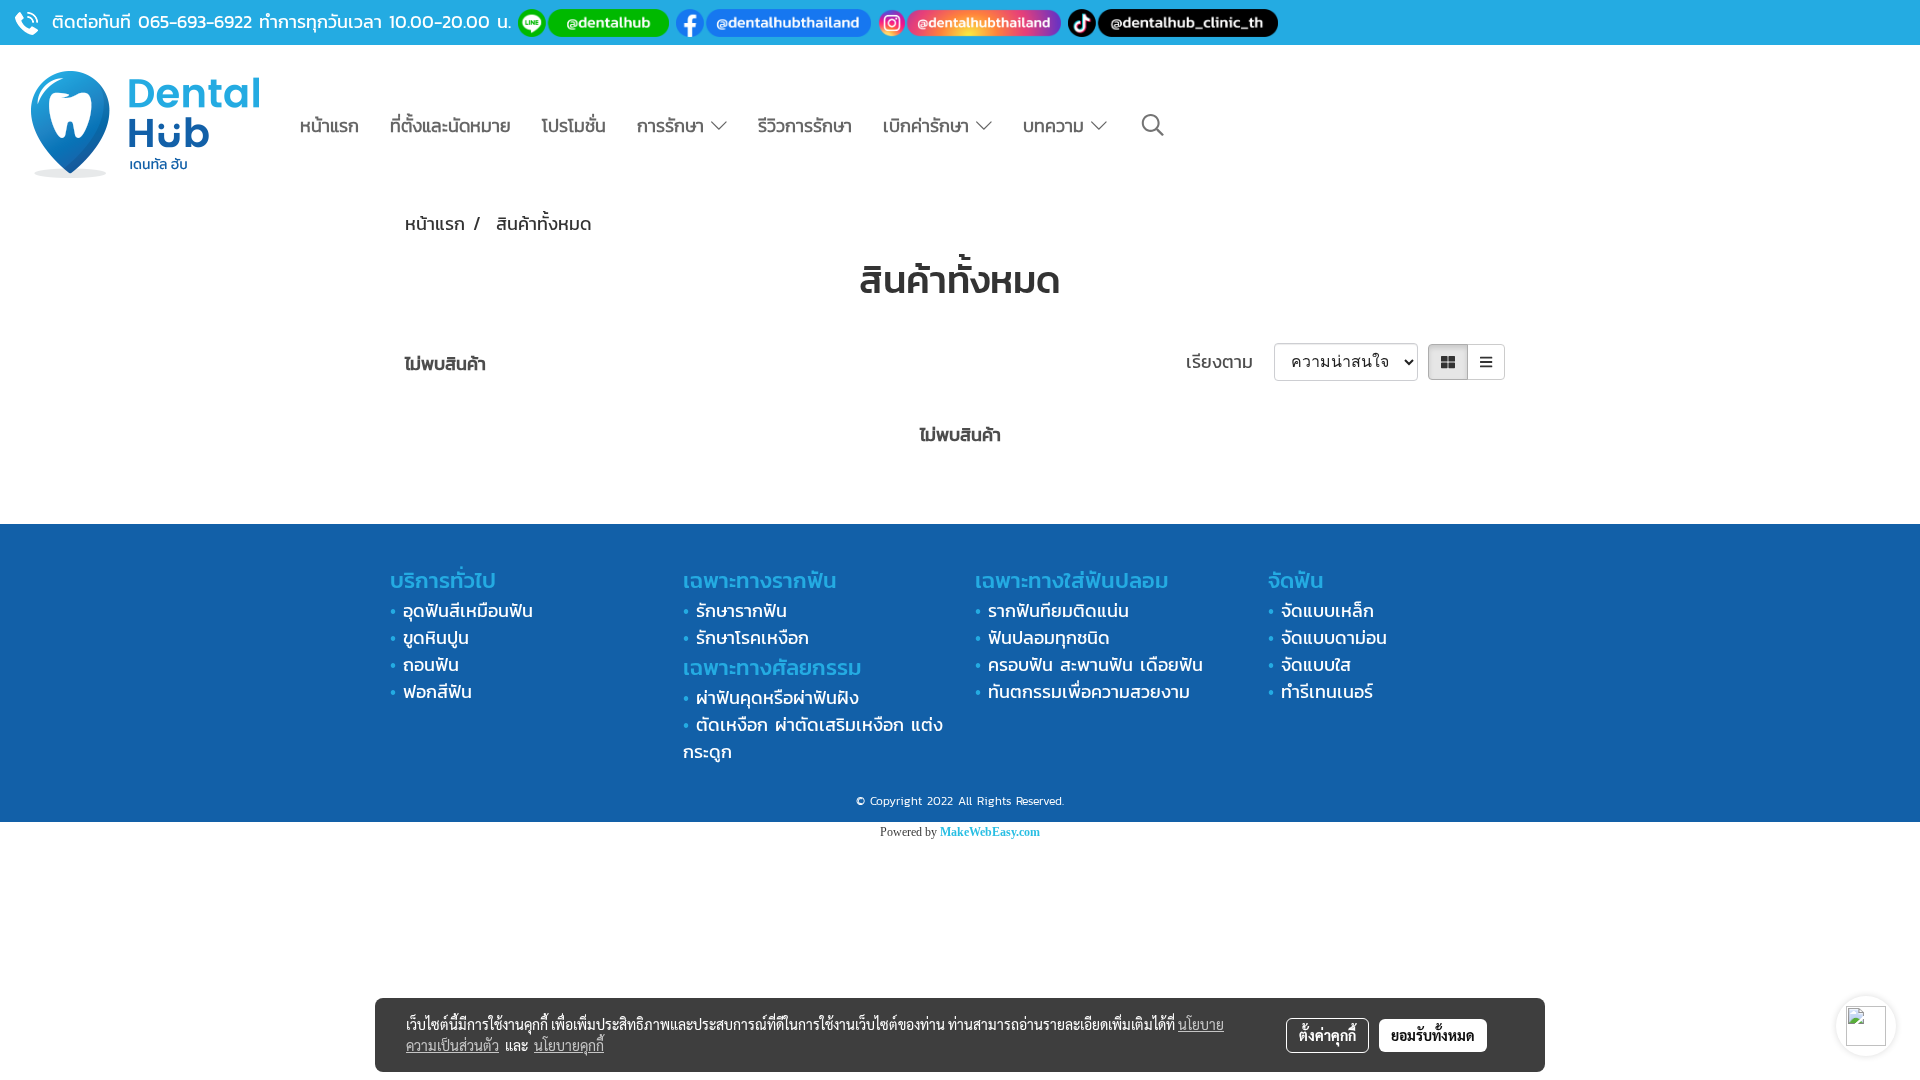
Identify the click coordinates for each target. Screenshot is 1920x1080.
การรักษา (674, 125)
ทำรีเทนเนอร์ (1323, 691)
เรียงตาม (1230, 361)
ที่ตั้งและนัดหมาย (450, 125)
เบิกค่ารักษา (929, 125)
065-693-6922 (195, 21)
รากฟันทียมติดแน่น (1058, 610)
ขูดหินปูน (436, 637)
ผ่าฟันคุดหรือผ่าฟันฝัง (777, 697)
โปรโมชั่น (574, 125)
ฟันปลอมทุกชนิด (1049, 637)
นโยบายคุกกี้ (569, 1045)
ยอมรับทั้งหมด (1433, 1035)
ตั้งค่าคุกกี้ (1327, 1035)
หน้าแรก (329, 125)
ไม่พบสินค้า (445, 363)
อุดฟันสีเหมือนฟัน (468, 610)
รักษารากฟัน (741, 610)
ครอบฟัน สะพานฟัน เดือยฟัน (1095, 664)
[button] (1153, 125)
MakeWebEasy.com (990, 832)
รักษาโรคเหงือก (752, 637)
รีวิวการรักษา (805, 125)
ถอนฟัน (427, 664)
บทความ (1057, 125)
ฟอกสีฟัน (437, 691)
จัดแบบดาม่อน (1334, 637)
